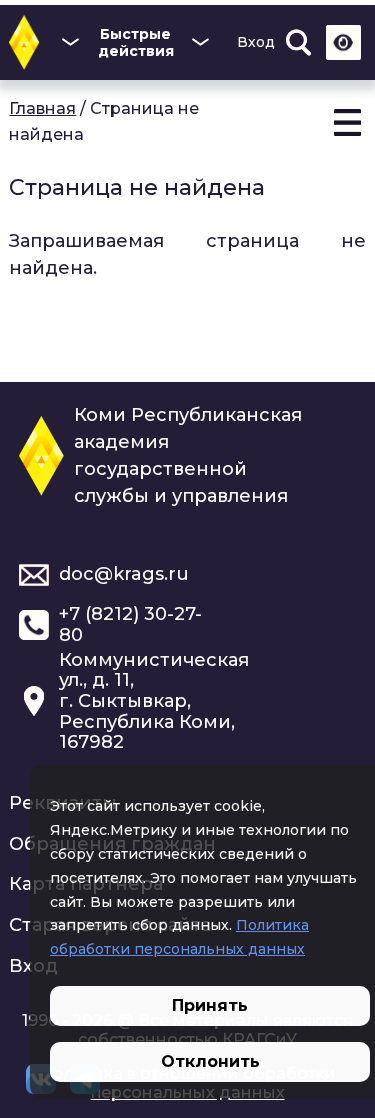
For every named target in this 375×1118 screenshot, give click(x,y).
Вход (256, 42)
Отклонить (210, 1061)
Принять (210, 1005)
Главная (42, 108)
